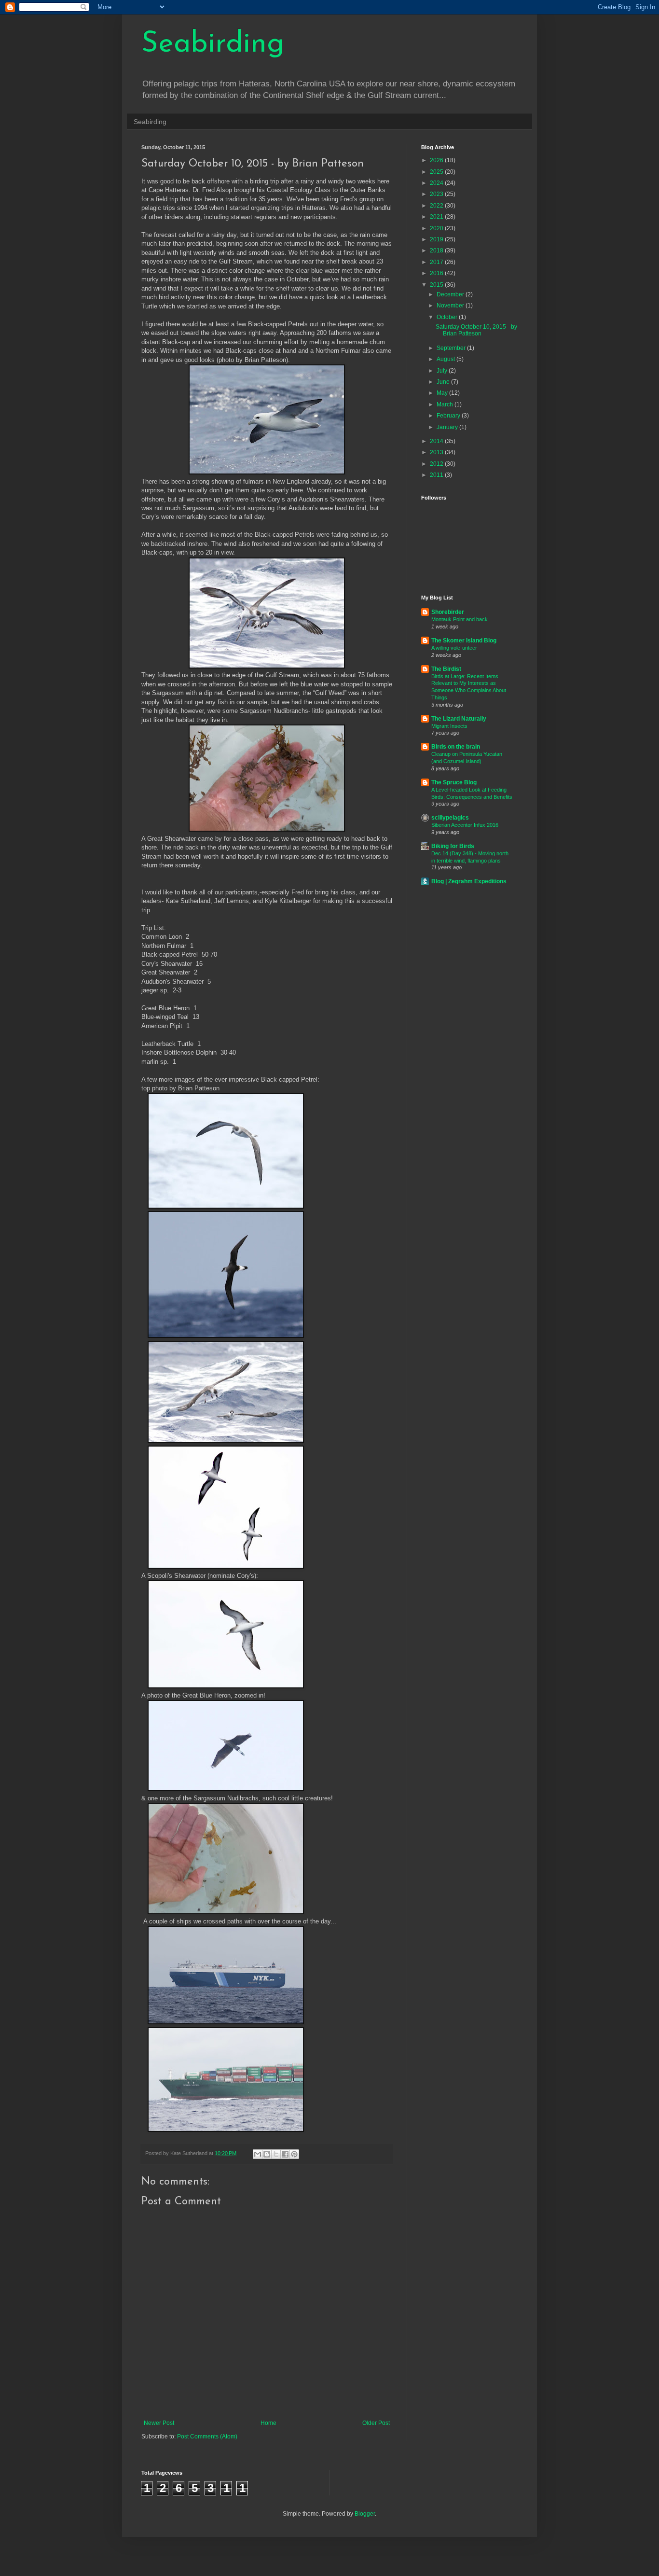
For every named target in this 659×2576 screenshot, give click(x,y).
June (444, 382)
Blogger (365, 2514)
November (451, 306)
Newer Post (159, 2423)
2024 (437, 183)
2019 (437, 239)
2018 (437, 251)
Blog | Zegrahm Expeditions (469, 881)
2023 (437, 194)
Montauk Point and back (460, 619)
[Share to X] (276, 2154)
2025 (437, 172)
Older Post (376, 2423)
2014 (437, 441)
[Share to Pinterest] (294, 2154)
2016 (437, 273)
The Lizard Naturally (459, 719)
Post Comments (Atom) (207, 2437)
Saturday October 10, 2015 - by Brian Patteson (476, 330)
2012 (437, 464)
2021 (437, 217)
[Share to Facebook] (285, 2154)
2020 (437, 228)
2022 (437, 206)
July (443, 371)
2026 (437, 160)
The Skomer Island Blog (464, 641)
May (443, 393)
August (446, 359)
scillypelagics (450, 818)
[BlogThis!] (267, 2154)
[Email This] (258, 2154)
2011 (437, 475)
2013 (437, 452)
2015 (437, 285)
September (452, 348)
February (449, 416)
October (448, 317)
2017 (437, 262)
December (451, 294)
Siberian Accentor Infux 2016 (465, 825)
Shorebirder (448, 612)
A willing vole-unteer (454, 648)
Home (268, 2423)
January (448, 427)
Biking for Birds (453, 846)
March (446, 404)
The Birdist (446, 669)
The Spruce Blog (454, 782)
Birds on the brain (456, 747)
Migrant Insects (449, 726)
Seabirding (213, 44)
